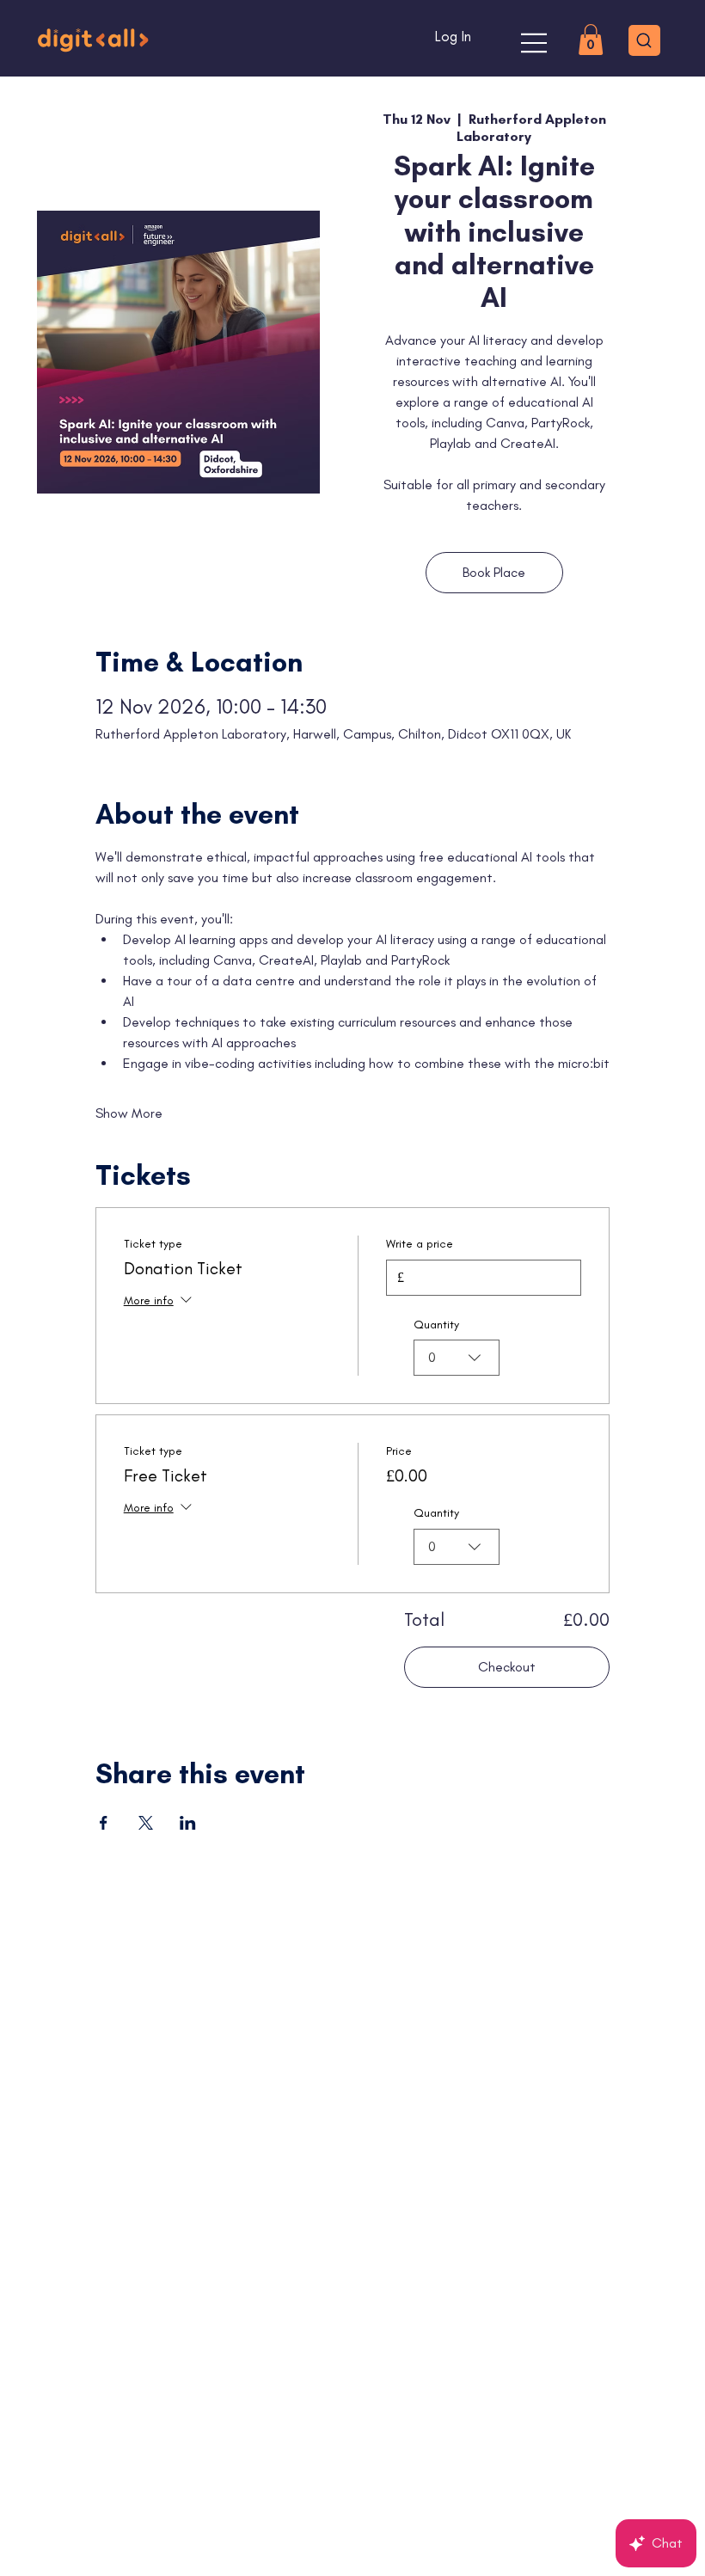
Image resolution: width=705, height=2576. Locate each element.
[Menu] (535, 43)
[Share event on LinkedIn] (188, 1823)
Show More (129, 1113)
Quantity (436, 1325)
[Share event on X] (146, 1823)
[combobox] (457, 1358)
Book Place (494, 572)
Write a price (420, 1244)
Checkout (507, 1667)
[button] (591, 40)
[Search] (644, 40)
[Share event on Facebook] (104, 1823)
